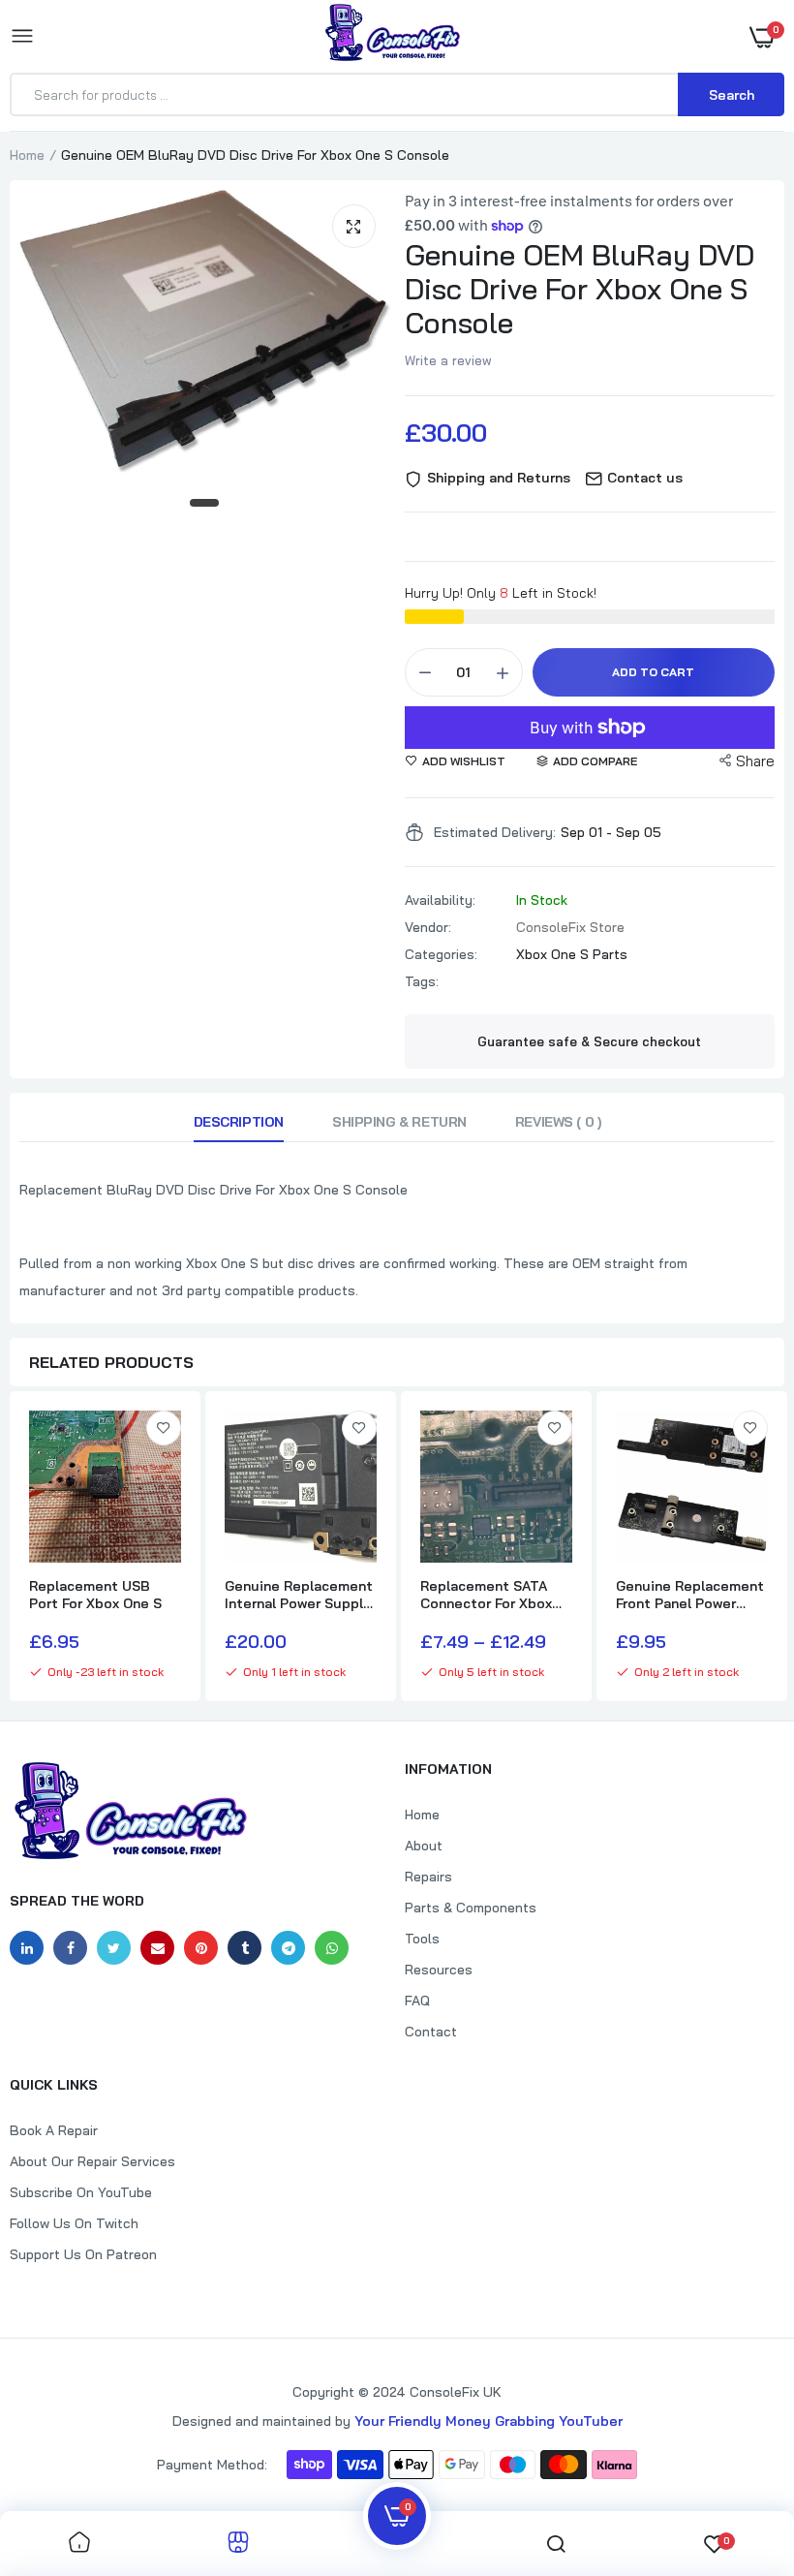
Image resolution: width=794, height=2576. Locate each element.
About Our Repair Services (92, 2161)
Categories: (441, 954)
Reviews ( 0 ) (558, 1122)
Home (27, 155)
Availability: (440, 900)
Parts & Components (471, 1908)
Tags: (422, 981)
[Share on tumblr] (244, 1948)
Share (755, 761)
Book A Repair (54, 2130)
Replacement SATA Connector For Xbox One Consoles (486, 1595)
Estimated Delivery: (495, 832)
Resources (439, 1970)
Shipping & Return (399, 1122)
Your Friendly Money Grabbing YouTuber (489, 2421)
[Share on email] (157, 1948)
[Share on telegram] (288, 1948)
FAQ (417, 2001)
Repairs (428, 1877)
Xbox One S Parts (572, 954)
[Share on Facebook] (70, 1948)
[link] (164, 1428)
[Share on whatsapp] (332, 1948)
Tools (422, 1939)
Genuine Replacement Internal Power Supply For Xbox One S (299, 1595)
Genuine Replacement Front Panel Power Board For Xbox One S (690, 1595)
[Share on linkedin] (27, 1948)
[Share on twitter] (114, 1948)
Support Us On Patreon (83, 2254)
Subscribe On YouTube (81, 2192)
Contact (431, 2032)
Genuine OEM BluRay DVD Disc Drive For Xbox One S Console (580, 289)
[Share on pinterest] (201, 1948)
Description (239, 1122)
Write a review (448, 360)
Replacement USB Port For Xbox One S (95, 1595)
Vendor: (428, 927)
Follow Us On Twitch (74, 2223)
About (424, 1846)
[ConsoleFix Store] (393, 36)
